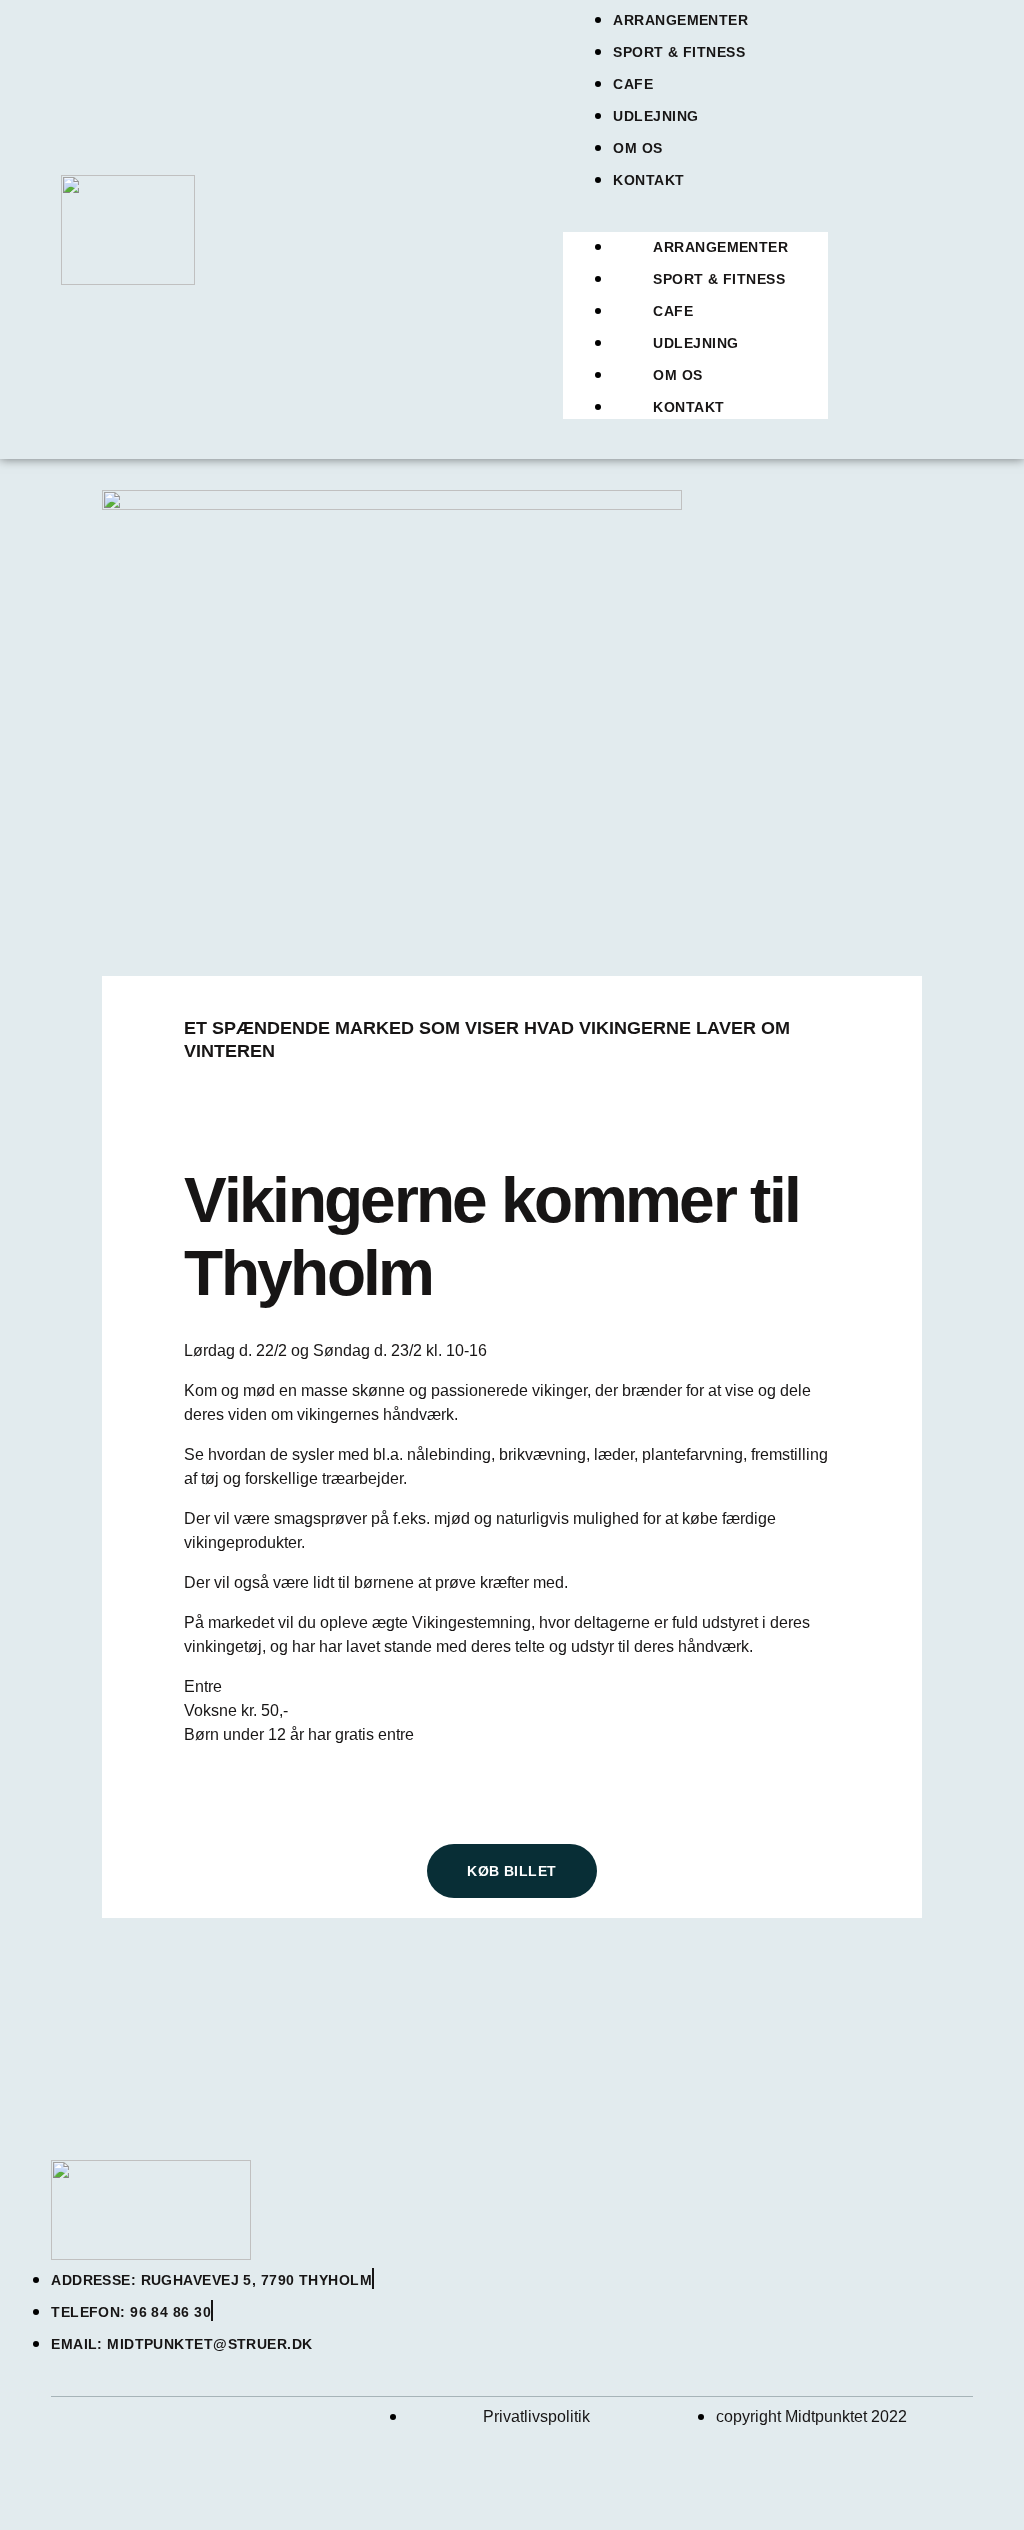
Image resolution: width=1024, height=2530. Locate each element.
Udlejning (655, 116)
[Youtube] (151, 2440)
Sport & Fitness (679, 52)
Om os (637, 148)
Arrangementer (680, 20)
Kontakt (648, 180)
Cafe (633, 84)
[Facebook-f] (76, 2440)
